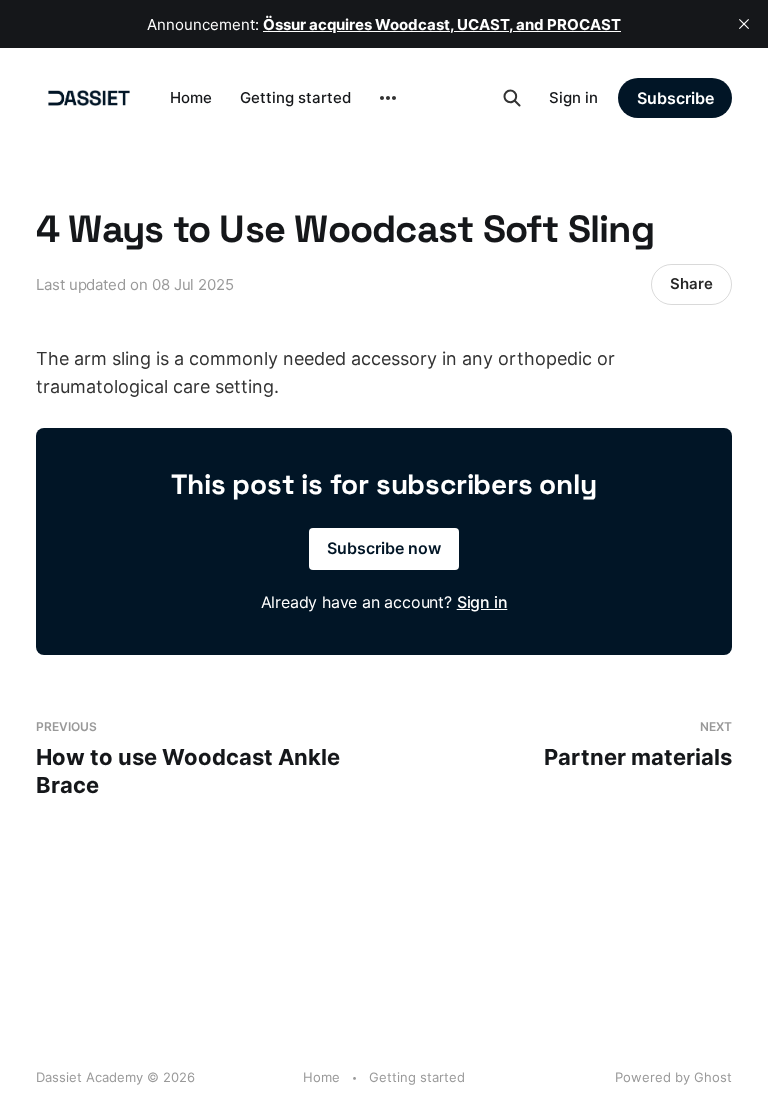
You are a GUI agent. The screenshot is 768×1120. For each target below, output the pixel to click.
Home (191, 97)
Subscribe (675, 98)
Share (691, 283)
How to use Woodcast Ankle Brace (188, 758)
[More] (388, 98)
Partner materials (638, 744)
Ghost (713, 1077)
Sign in (573, 97)
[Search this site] (512, 98)
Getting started (295, 97)
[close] (744, 24)
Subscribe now (384, 548)
